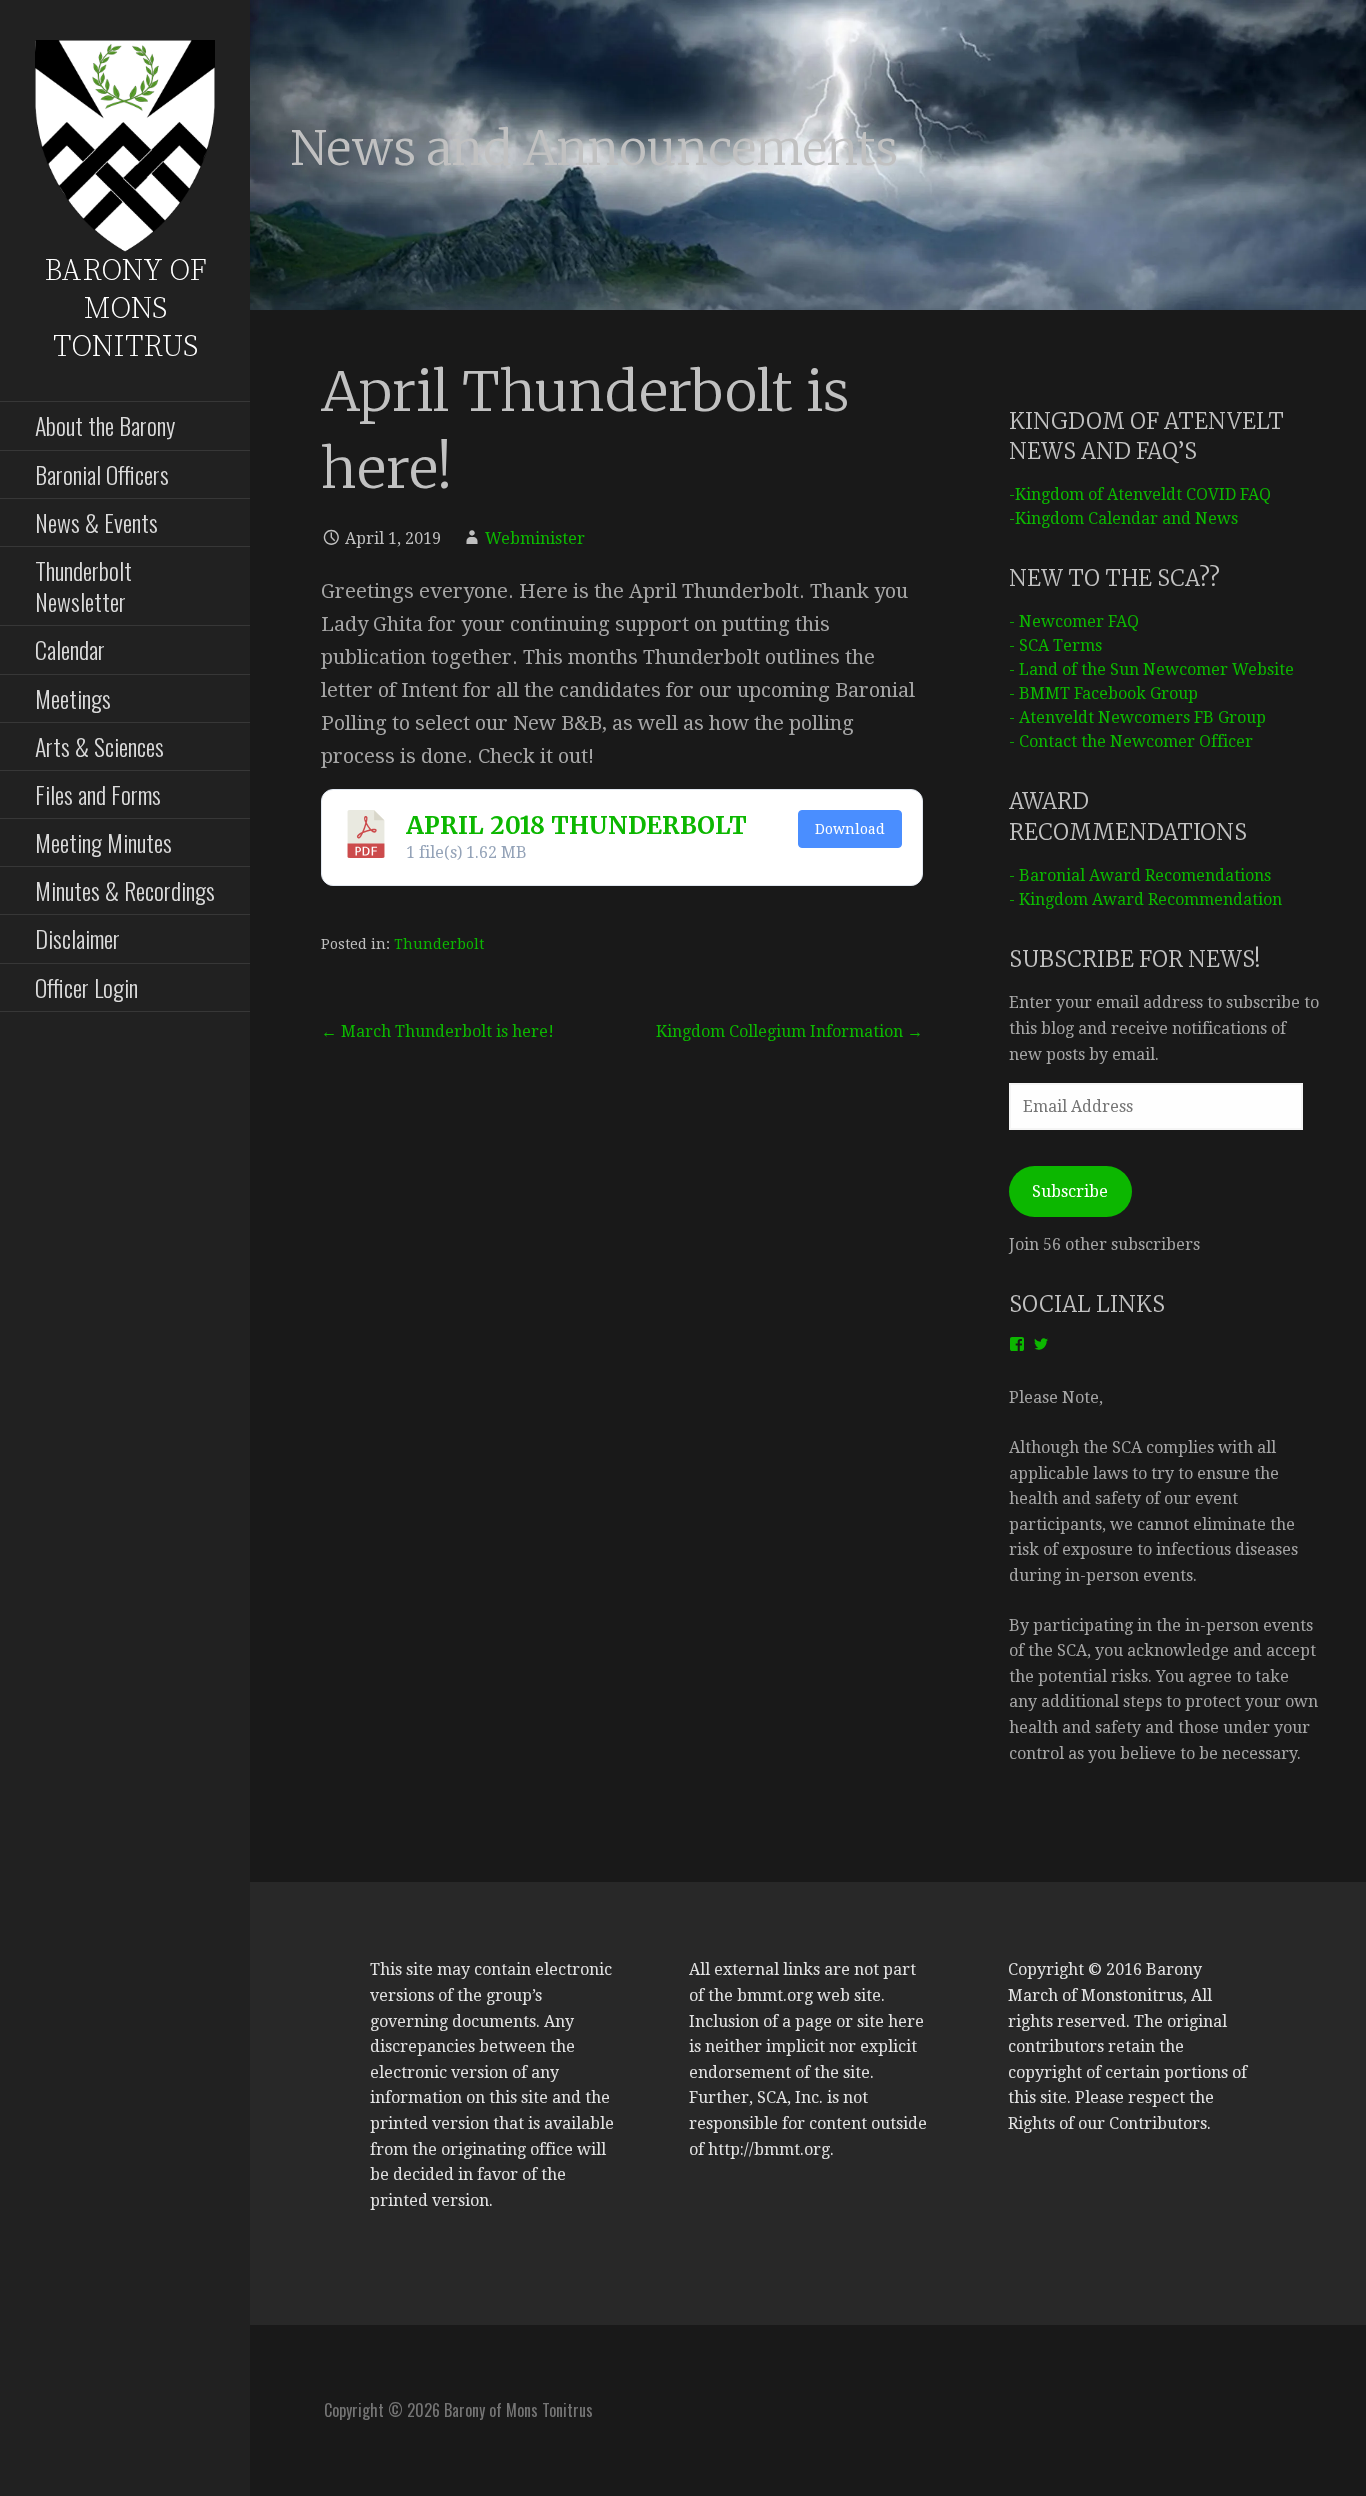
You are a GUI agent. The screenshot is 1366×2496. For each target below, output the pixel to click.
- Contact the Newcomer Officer (1131, 741)
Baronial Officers (102, 474)
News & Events (96, 522)
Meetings (73, 698)
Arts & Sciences (99, 746)
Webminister (535, 538)
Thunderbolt (439, 944)
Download (850, 829)
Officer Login (86, 987)
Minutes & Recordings (125, 890)
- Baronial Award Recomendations (1140, 875)
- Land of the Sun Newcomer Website (1151, 669)
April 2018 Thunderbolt (576, 825)
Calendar (70, 649)
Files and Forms (98, 794)
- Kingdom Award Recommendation (1145, 899)
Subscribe (1070, 1191)
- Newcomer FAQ (1074, 621)
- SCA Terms (1055, 645)
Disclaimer (77, 938)
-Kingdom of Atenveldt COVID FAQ (1140, 494)
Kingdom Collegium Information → (789, 1031)
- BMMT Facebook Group (1103, 693)
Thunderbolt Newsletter (83, 585)
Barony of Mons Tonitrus (125, 309)
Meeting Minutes (103, 842)
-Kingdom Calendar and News (1123, 518)
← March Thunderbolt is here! (437, 1031)
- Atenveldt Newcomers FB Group (1137, 717)
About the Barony (105, 425)
